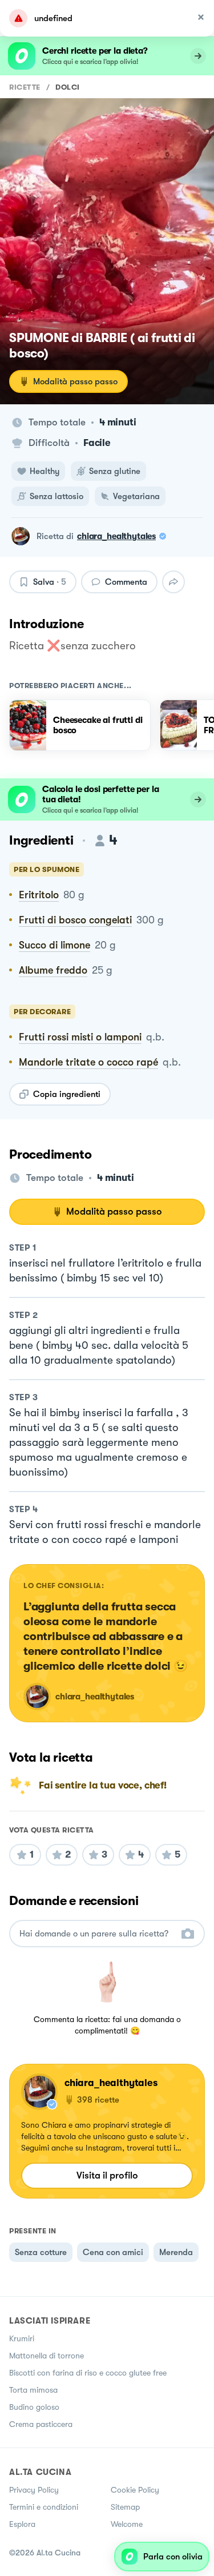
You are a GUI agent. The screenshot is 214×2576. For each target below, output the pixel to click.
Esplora (22, 2524)
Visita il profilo (107, 2175)
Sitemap (125, 2507)
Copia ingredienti (67, 1094)
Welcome (127, 2524)
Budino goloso (34, 2407)
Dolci (68, 87)
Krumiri (22, 2338)
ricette (25, 87)
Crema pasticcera (41, 2424)
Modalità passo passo (75, 381)
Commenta (126, 582)
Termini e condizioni (44, 2507)
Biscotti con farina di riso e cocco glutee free (88, 2373)
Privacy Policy (34, 2490)
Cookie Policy (135, 2490)
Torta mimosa (33, 2390)
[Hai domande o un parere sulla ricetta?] (97, 1934)
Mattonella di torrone (47, 2356)
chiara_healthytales (116, 536)
